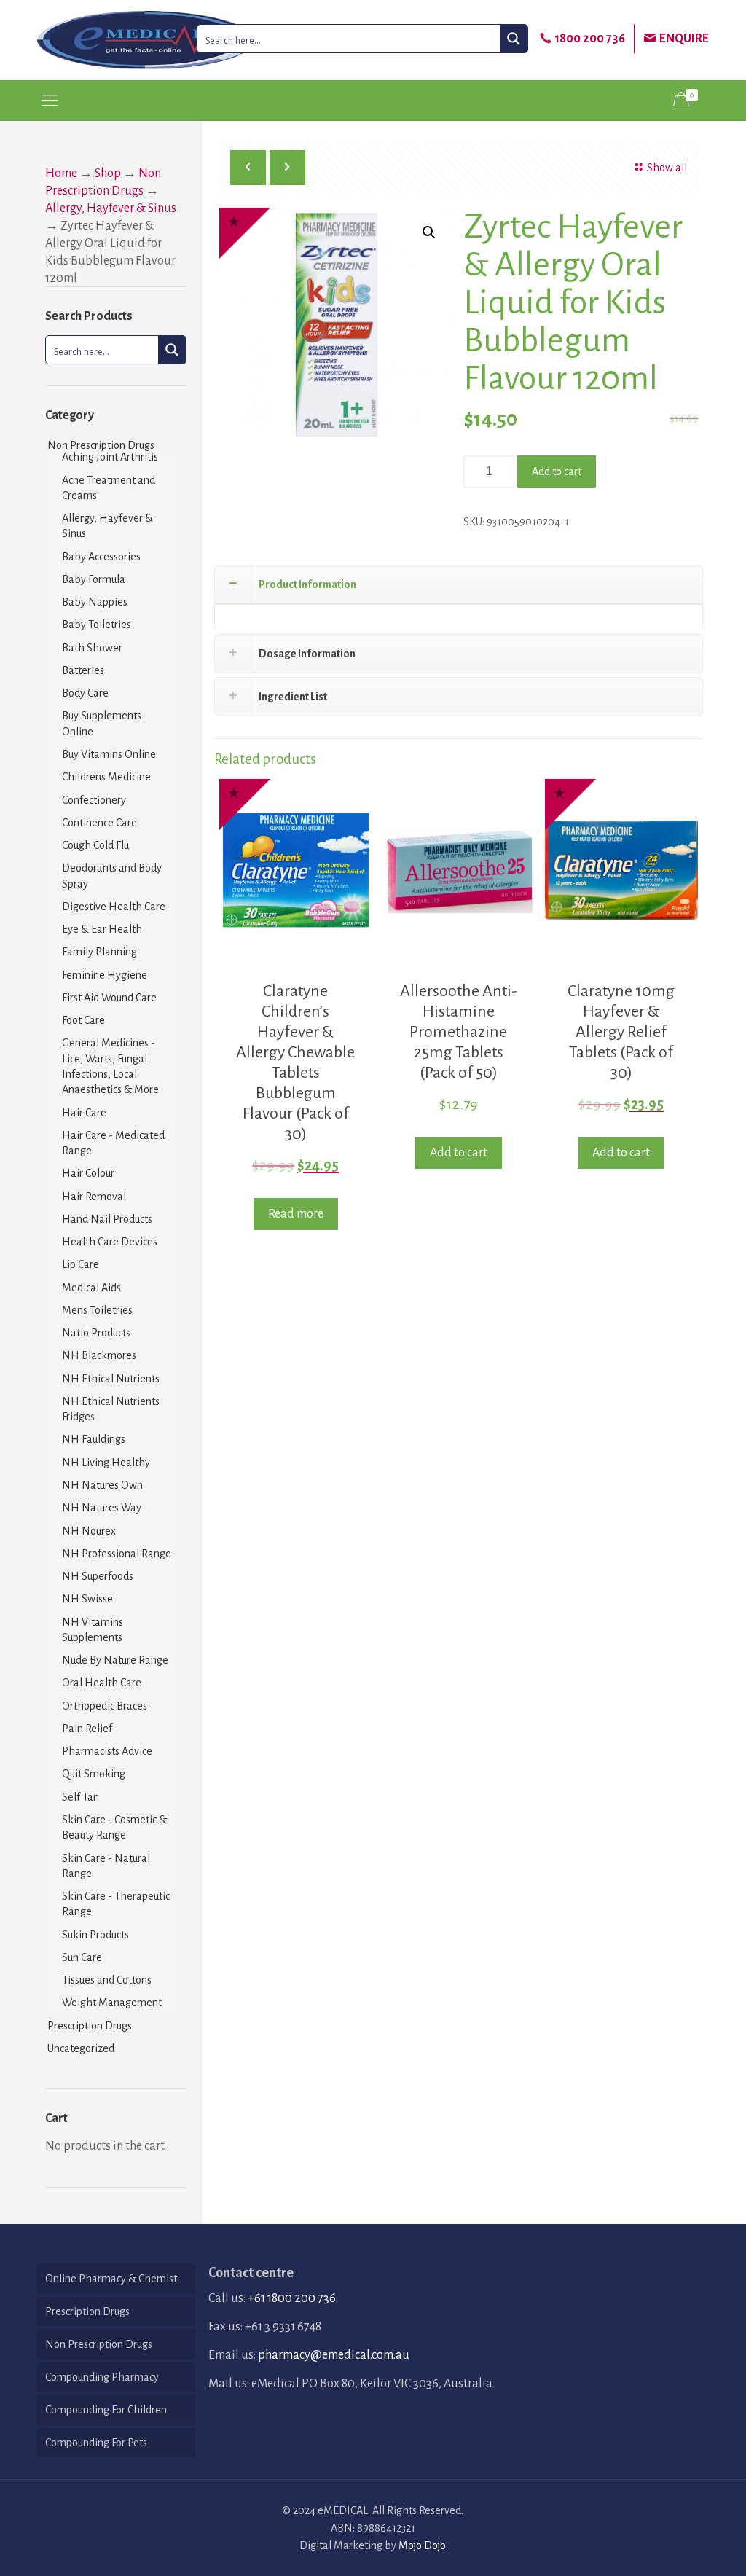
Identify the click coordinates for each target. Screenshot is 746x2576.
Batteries (83, 670)
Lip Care (81, 1264)
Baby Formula (94, 579)
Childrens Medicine (106, 777)
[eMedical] (146, 40)
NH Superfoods (98, 1576)
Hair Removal (94, 1197)
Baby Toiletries (97, 625)
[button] (429, 232)
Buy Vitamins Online (109, 754)
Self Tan (81, 1797)
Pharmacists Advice (107, 1751)
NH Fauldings (94, 1439)
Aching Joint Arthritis (110, 457)
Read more (296, 1214)
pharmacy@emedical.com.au (334, 2355)
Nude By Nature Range (115, 1660)
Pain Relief (87, 1729)
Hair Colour (88, 1173)
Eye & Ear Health (102, 929)
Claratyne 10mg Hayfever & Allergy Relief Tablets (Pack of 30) (621, 1032)
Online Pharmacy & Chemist (111, 2279)
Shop (108, 173)
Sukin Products (95, 1935)
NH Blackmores (99, 1355)
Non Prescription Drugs (101, 445)
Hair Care (84, 1113)
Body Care (85, 693)
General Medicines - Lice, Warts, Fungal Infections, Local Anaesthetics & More (110, 1066)
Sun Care (82, 1957)
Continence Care (99, 823)
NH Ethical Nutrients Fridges (111, 1409)
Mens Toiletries (97, 1310)
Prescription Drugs (90, 2026)
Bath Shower (92, 648)
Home (61, 173)
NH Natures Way (102, 1508)
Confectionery (94, 800)
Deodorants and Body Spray (112, 876)
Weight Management (112, 2003)
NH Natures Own (102, 1485)
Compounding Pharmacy (102, 2377)
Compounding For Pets (96, 2443)
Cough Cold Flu (95, 845)
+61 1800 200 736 (292, 2298)
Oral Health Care (102, 1683)
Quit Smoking (94, 1774)
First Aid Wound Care (109, 998)
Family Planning (99, 952)
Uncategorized (81, 2048)
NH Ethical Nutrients (111, 1379)
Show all (667, 168)
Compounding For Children (106, 2410)
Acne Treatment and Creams (109, 488)
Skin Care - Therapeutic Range (116, 1904)
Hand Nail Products (107, 1219)
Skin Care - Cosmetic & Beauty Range (114, 1827)
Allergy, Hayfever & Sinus (111, 208)
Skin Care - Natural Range (106, 1866)
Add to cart (557, 471)
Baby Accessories (101, 557)
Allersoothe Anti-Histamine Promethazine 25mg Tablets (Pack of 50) (459, 1032)
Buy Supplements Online (102, 723)
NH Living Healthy (106, 1463)
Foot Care (83, 1020)
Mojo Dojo (422, 2545)
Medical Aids (91, 1288)
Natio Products (96, 1333)
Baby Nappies (95, 602)
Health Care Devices (110, 1242)
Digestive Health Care (114, 907)
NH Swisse (87, 1599)
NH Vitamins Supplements (93, 1630)
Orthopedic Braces (105, 1706)
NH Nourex (89, 1531)
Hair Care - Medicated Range (113, 1143)
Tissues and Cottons (107, 1980)
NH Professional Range (117, 1554)
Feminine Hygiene (105, 975)
